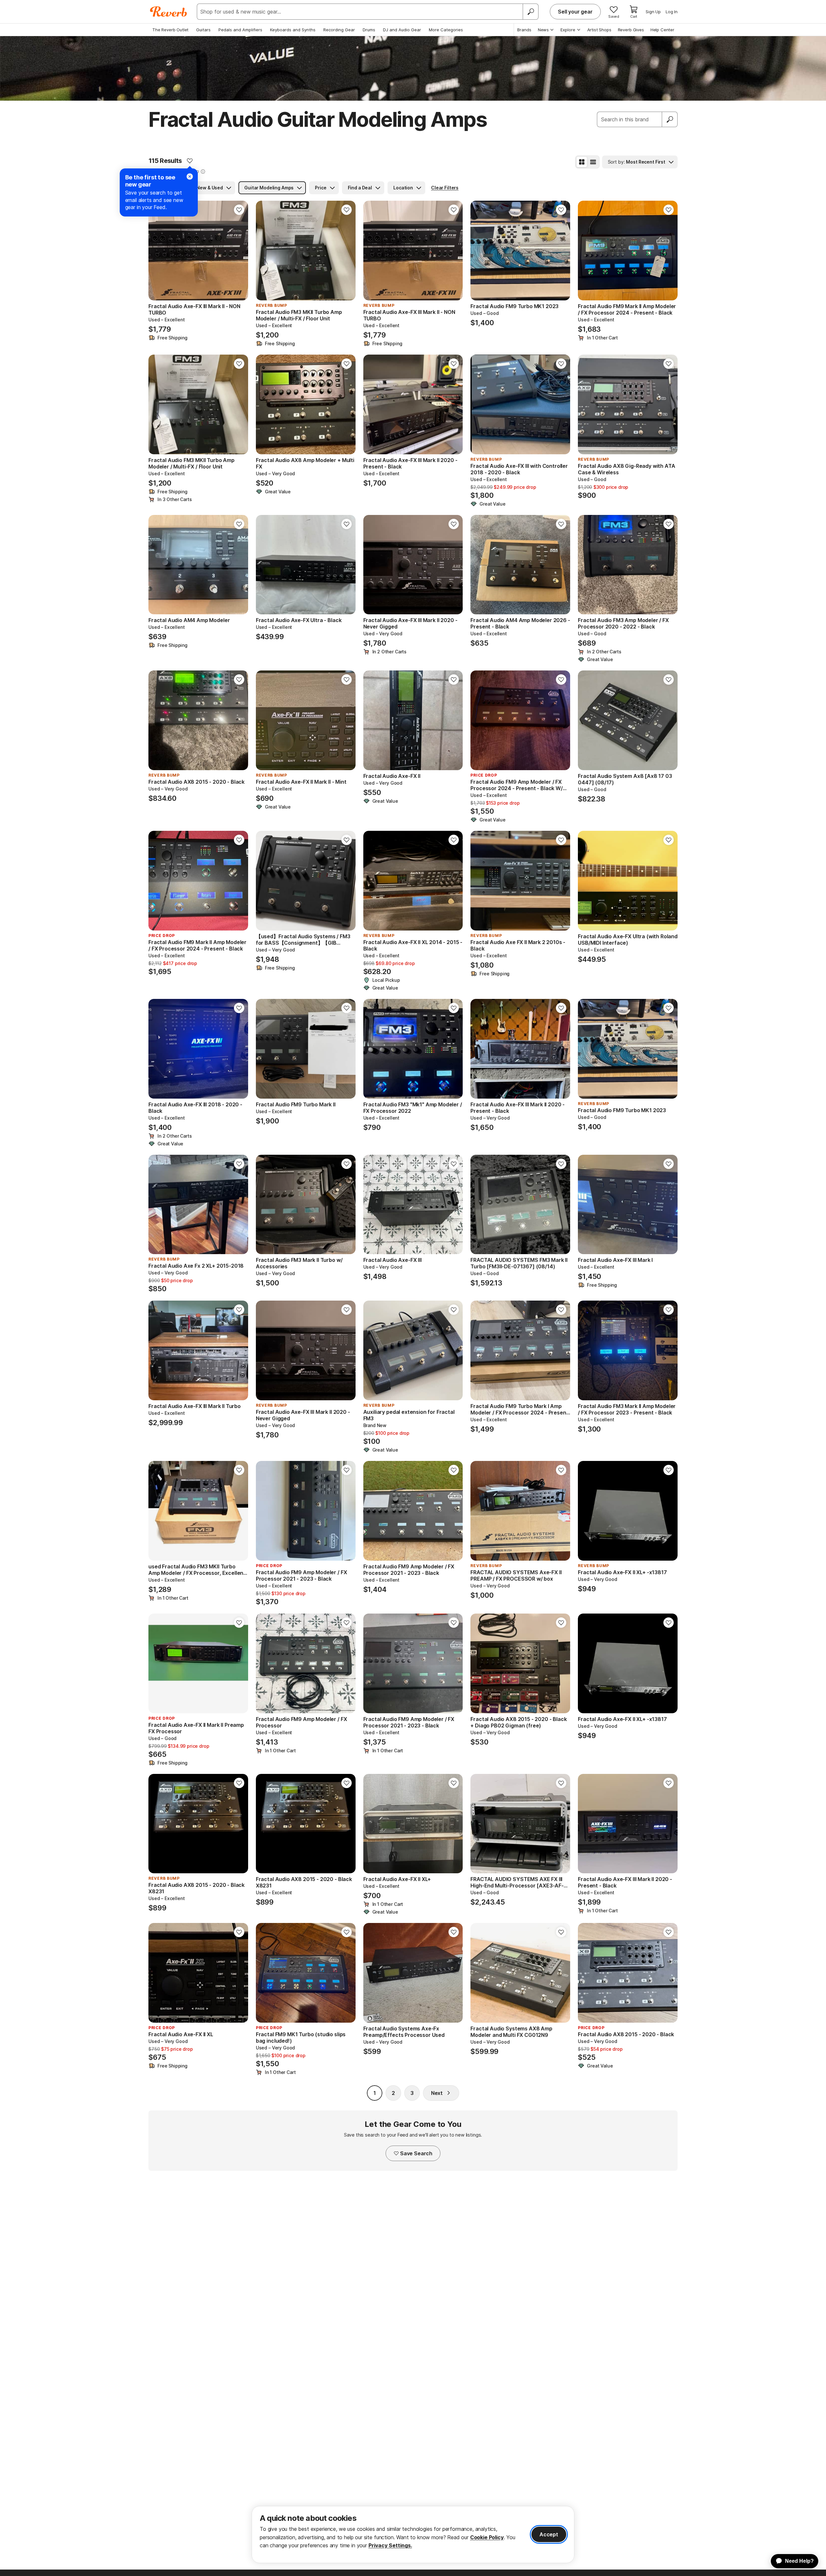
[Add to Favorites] (190, 161)
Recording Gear (339, 30)
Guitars (203, 30)
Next (437, 2093)
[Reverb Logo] (169, 12)
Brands (524, 30)
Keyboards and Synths (293, 30)
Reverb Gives (631, 30)
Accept (549, 2534)
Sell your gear (575, 12)
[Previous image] (157, 251)
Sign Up (653, 12)
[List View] (593, 162)
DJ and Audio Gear (402, 30)
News (543, 30)
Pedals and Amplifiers (240, 30)
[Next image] (239, 251)
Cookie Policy (487, 2537)
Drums (369, 30)
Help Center (662, 30)
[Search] (530, 12)
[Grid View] (582, 162)
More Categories (446, 30)
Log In (672, 12)
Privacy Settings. (390, 2545)
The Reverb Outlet (170, 30)
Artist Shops (599, 30)
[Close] (190, 176)
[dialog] (413, 2535)
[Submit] (670, 119)
